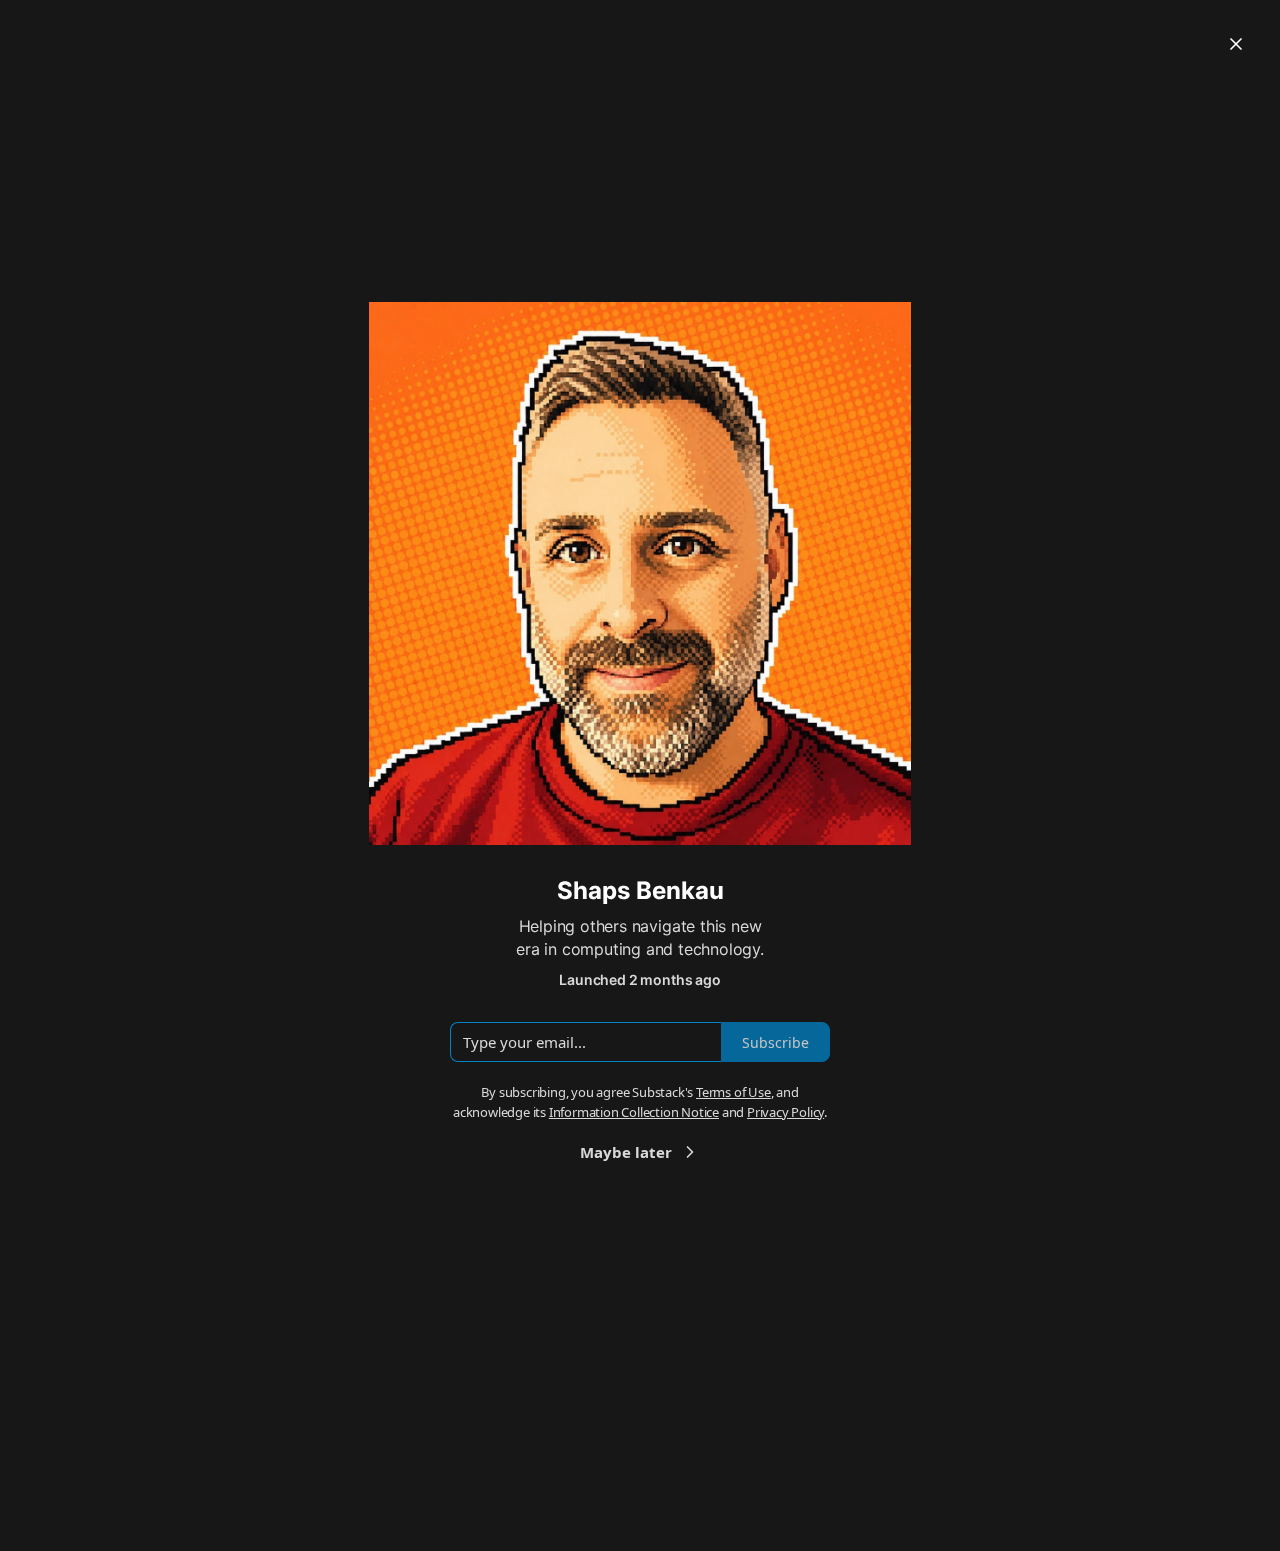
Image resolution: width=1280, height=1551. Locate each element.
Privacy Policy (785, 1112)
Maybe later (626, 1152)
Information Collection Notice (634, 1112)
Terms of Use (733, 1092)
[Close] (1236, 44)
